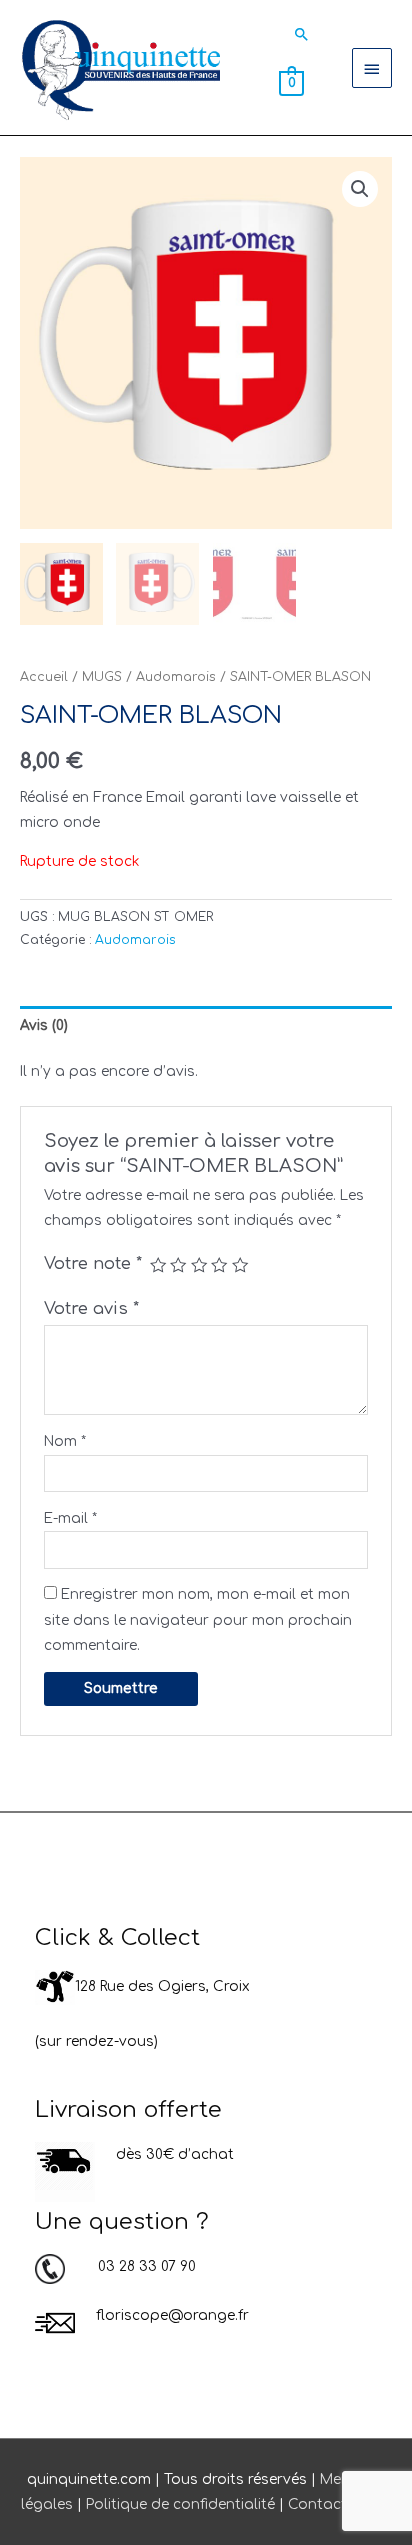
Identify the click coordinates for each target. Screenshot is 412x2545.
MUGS (102, 677)
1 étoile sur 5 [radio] (158, 1265)
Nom (65, 1441)
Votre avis (91, 1309)
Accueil (44, 677)
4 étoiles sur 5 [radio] (219, 1265)
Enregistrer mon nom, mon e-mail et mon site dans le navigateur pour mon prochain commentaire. (198, 1620)
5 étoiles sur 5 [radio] (240, 1265)
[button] (302, 34)
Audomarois (176, 677)
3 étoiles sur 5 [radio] (199, 1265)
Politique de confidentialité (180, 2504)
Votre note (93, 1264)
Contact (317, 2504)
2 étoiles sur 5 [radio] (178, 1265)
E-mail (70, 1518)
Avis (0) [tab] (44, 1025)
